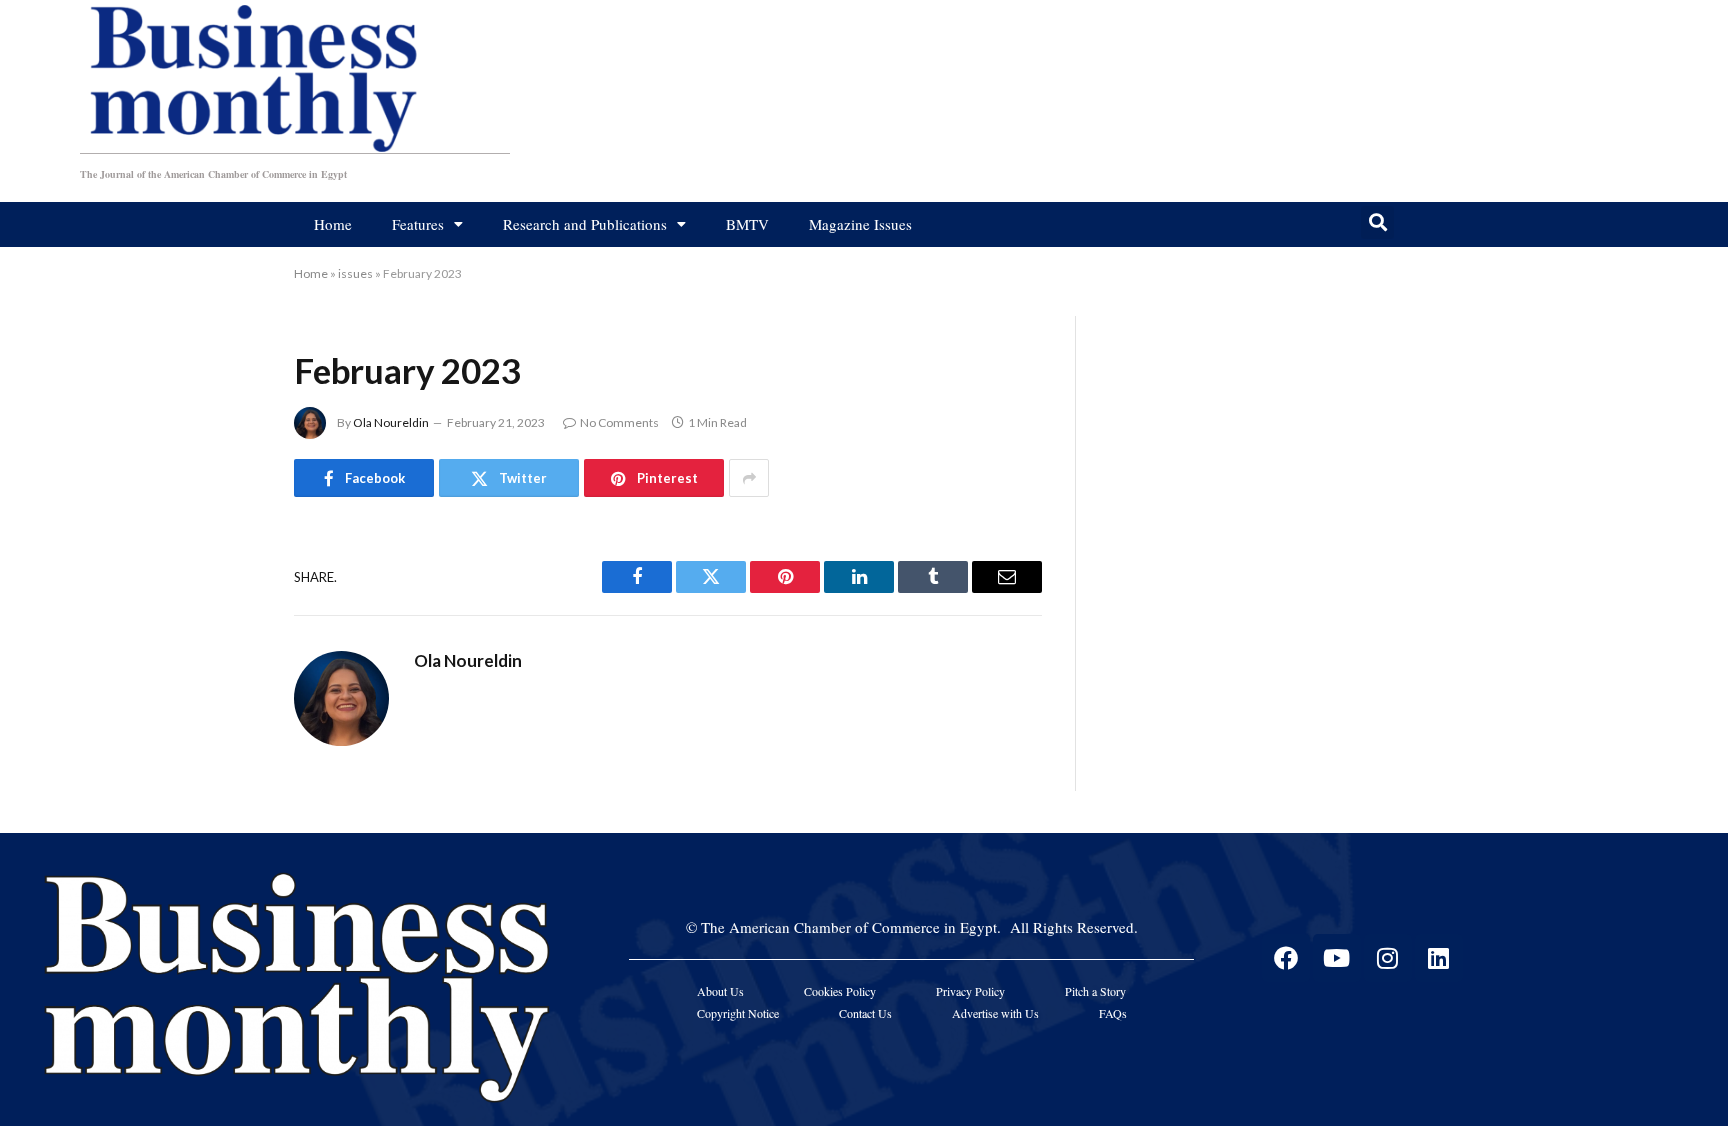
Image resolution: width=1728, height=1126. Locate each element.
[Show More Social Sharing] (749, 478)
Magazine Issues (860, 224)
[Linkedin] (1439, 958)
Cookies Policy (840, 991)
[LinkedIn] (224, 698)
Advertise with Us (995, 1013)
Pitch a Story (1095, 991)
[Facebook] (224, 596)
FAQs (1113, 1013)
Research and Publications (585, 224)
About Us (720, 991)
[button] (1377, 222)
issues (355, 273)
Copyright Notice (738, 1013)
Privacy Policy (970, 991)
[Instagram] (1388, 958)
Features (418, 224)
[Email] (224, 800)
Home (333, 224)
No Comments (619, 422)
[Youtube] (1337, 958)
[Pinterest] (224, 749)
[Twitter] (224, 647)
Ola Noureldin (391, 422)
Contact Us (865, 1013)
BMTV (747, 224)
